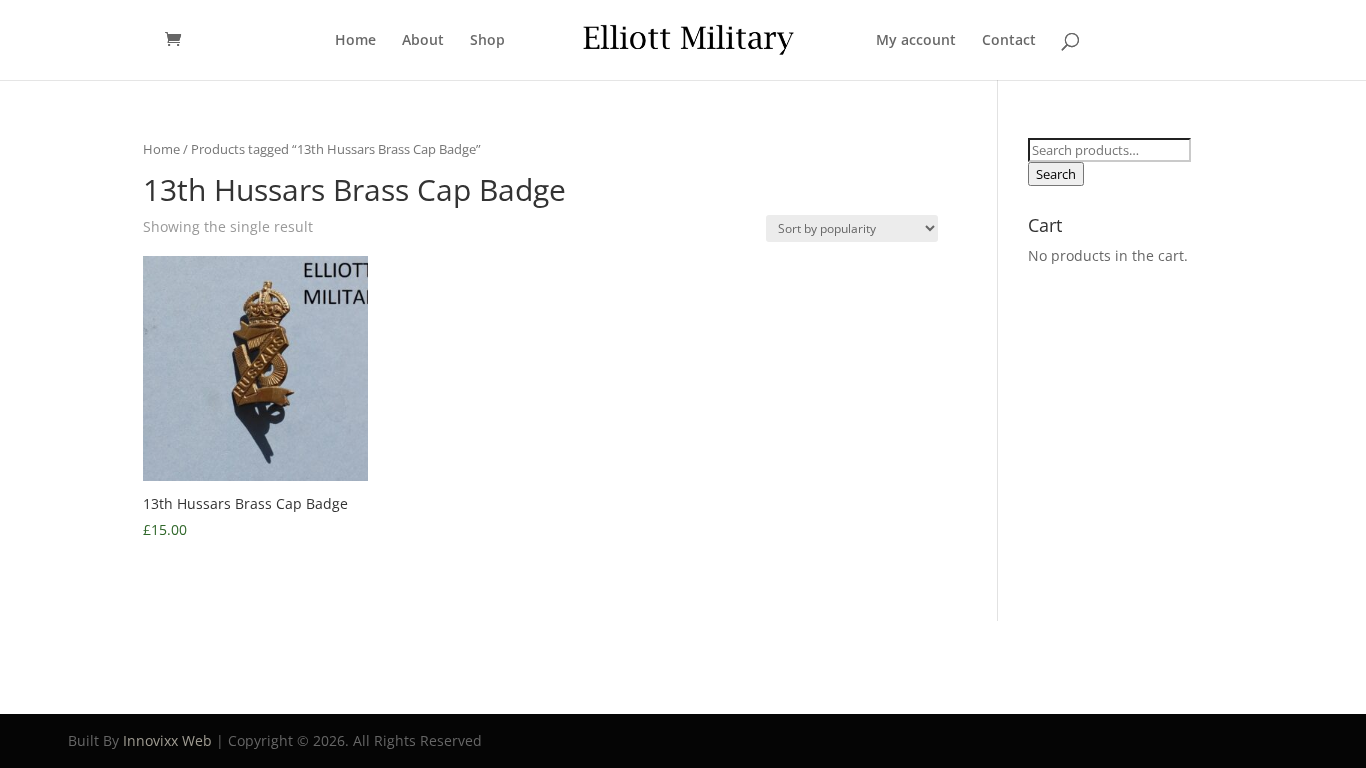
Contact (1009, 41)
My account (916, 41)
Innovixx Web (167, 740)
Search (1056, 174)
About (423, 41)
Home (355, 41)
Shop (487, 41)
